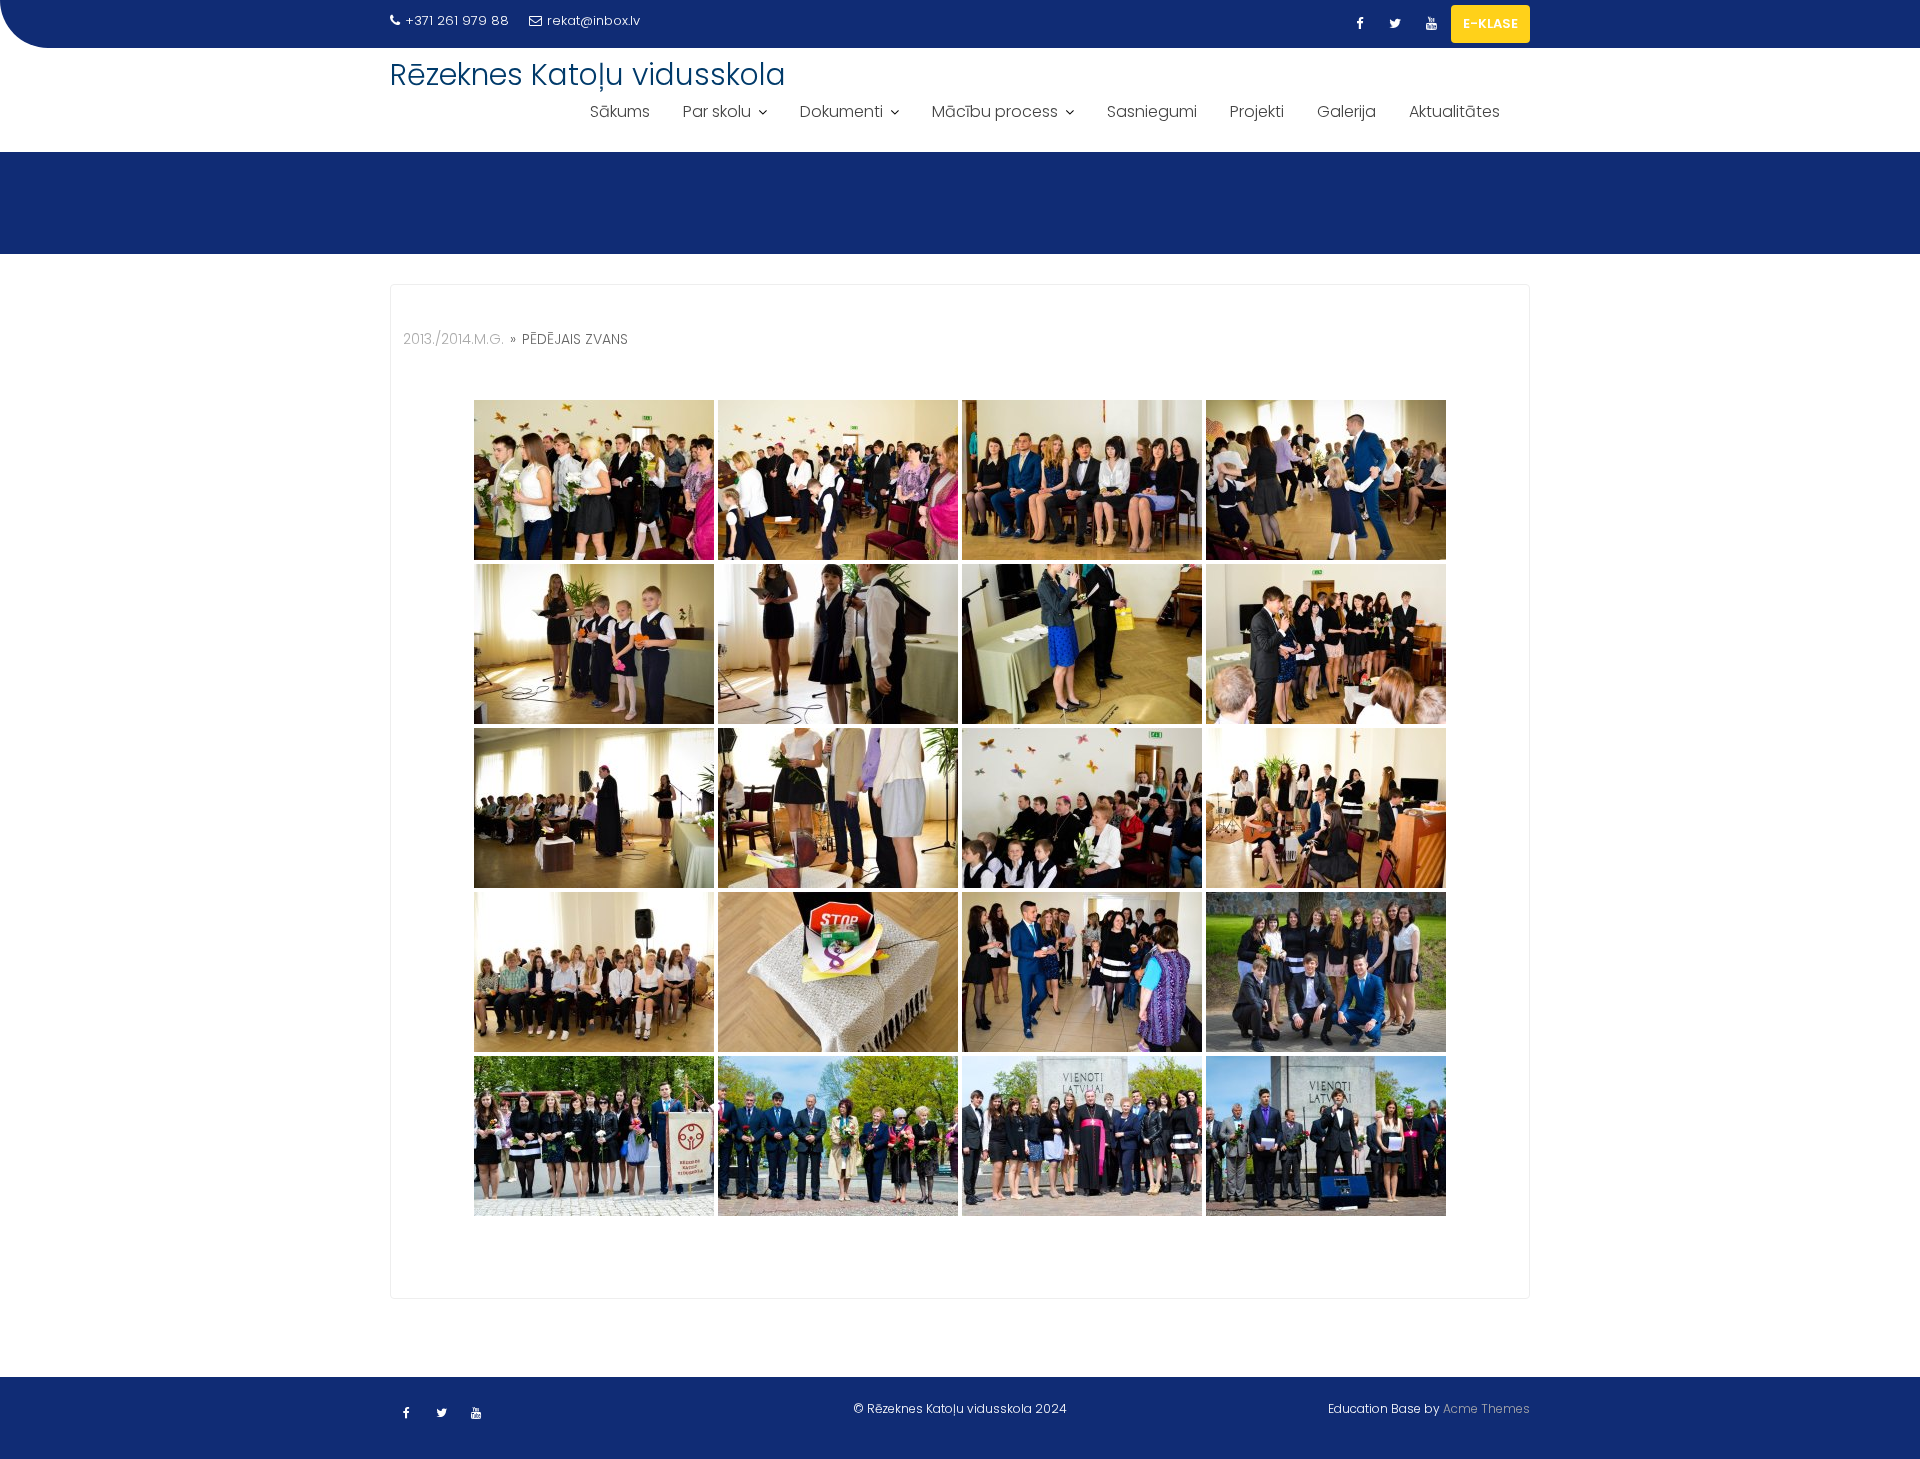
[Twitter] (1395, 24)
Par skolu (717, 111)
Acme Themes (1486, 1408)
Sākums (620, 111)
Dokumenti (841, 111)
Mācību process (995, 111)
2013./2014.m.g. (453, 339)
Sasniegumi (1152, 111)
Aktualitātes (1454, 111)
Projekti (1257, 111)
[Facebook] (1359, 24)
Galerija (1346, 111)
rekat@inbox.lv (593, 20)
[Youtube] (1431, 24)
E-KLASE (1490, 23)
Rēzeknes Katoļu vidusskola (588, 74)
